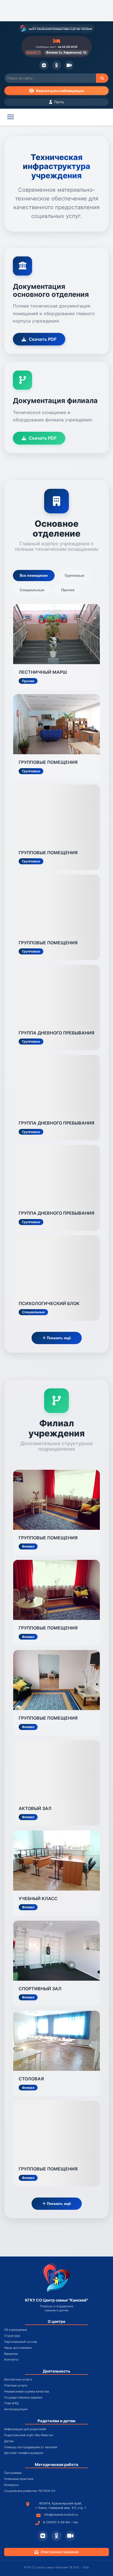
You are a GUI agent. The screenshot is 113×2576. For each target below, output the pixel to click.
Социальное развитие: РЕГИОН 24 (30, 2491)
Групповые (74, 576)
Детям (9, 2441)
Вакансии (11, 2354)
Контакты (11, 2360)
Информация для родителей (25, 2429)
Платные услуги (16, 2386)
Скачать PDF (43, 339)
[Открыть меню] (11, 117)
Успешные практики (19, 2479)
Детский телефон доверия (24, 2453)
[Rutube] (69, 65)
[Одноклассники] (56, 65)
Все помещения (34, 576)
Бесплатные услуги (18, 2380)
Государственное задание (23, 2398)
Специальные (32, 590)
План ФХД (11, 2403)
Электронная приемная (60, 2552)
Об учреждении (16, 2330)
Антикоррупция (16, 2409)
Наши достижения (18, 2348)
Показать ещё (58, 1338)
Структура (12, 2336)
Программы (13, 2473)
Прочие (68, 590)
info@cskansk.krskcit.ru (61, 2515)
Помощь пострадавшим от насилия (31, 2447)
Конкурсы (11, 2485)
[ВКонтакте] (44, 65)
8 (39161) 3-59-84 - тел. (61, 2522)
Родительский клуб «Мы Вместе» (29, 2435)
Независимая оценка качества (26, 2392)
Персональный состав (20, 2342)
